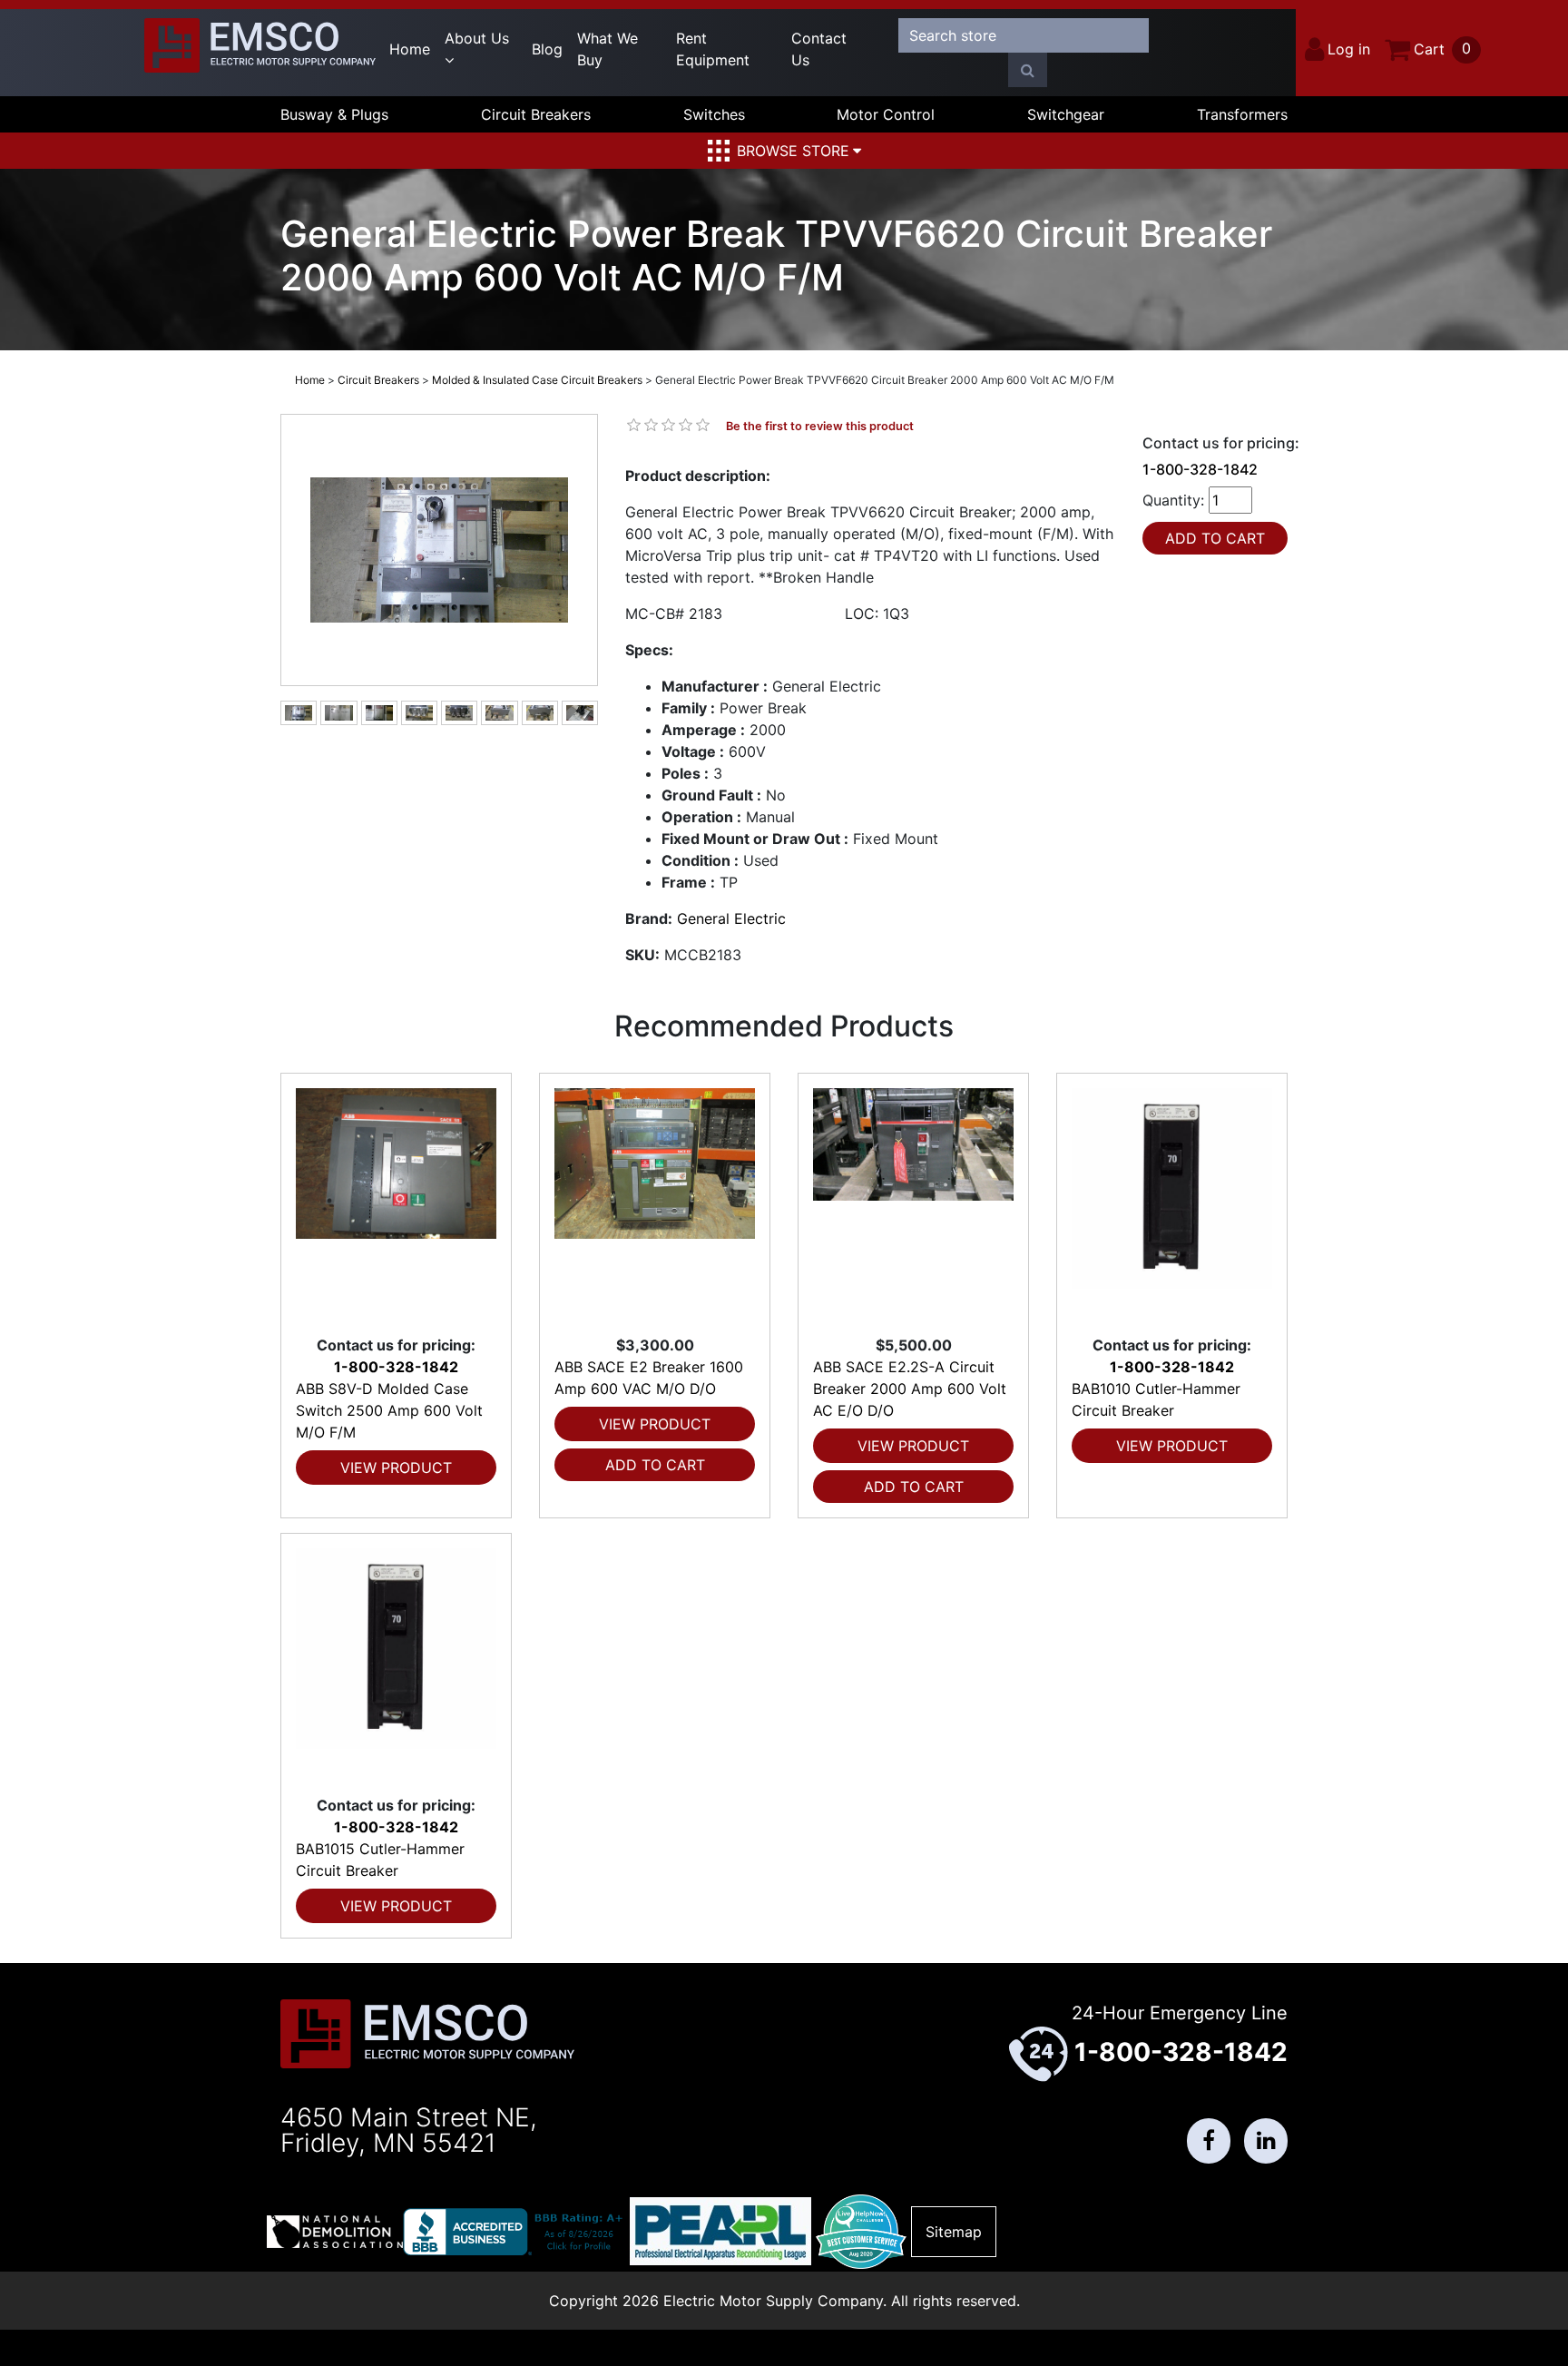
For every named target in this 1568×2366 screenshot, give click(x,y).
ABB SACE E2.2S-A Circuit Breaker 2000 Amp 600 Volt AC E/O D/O (910, 1389)
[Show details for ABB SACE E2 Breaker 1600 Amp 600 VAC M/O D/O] (655, 1204)
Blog (547, 49)
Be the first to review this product (820, 426)
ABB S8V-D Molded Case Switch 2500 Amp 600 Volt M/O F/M (389, 1410)
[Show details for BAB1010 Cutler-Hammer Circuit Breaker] (1172, 1204)
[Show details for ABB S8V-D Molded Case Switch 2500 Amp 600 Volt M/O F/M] (396, 1204)
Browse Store (793, 151)
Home (410, 49)
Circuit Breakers (536, 114)
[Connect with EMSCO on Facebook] (1209, 2141)
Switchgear (1066, 114)
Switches (714, 114)
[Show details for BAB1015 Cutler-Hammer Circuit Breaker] (396, 1664)
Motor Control (886, 114)
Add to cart (655, 1465)
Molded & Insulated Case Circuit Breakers (537, 380)
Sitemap (954, 2232)
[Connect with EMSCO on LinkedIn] (1266, 2141)
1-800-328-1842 (1200, 469)
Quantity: (1173, 500)
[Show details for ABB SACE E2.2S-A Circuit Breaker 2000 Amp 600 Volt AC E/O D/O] (913, 1204)
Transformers (1242, 114)
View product (396, 1468)
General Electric (731, 918)
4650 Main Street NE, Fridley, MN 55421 (409, 2130)
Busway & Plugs (334, 114)
